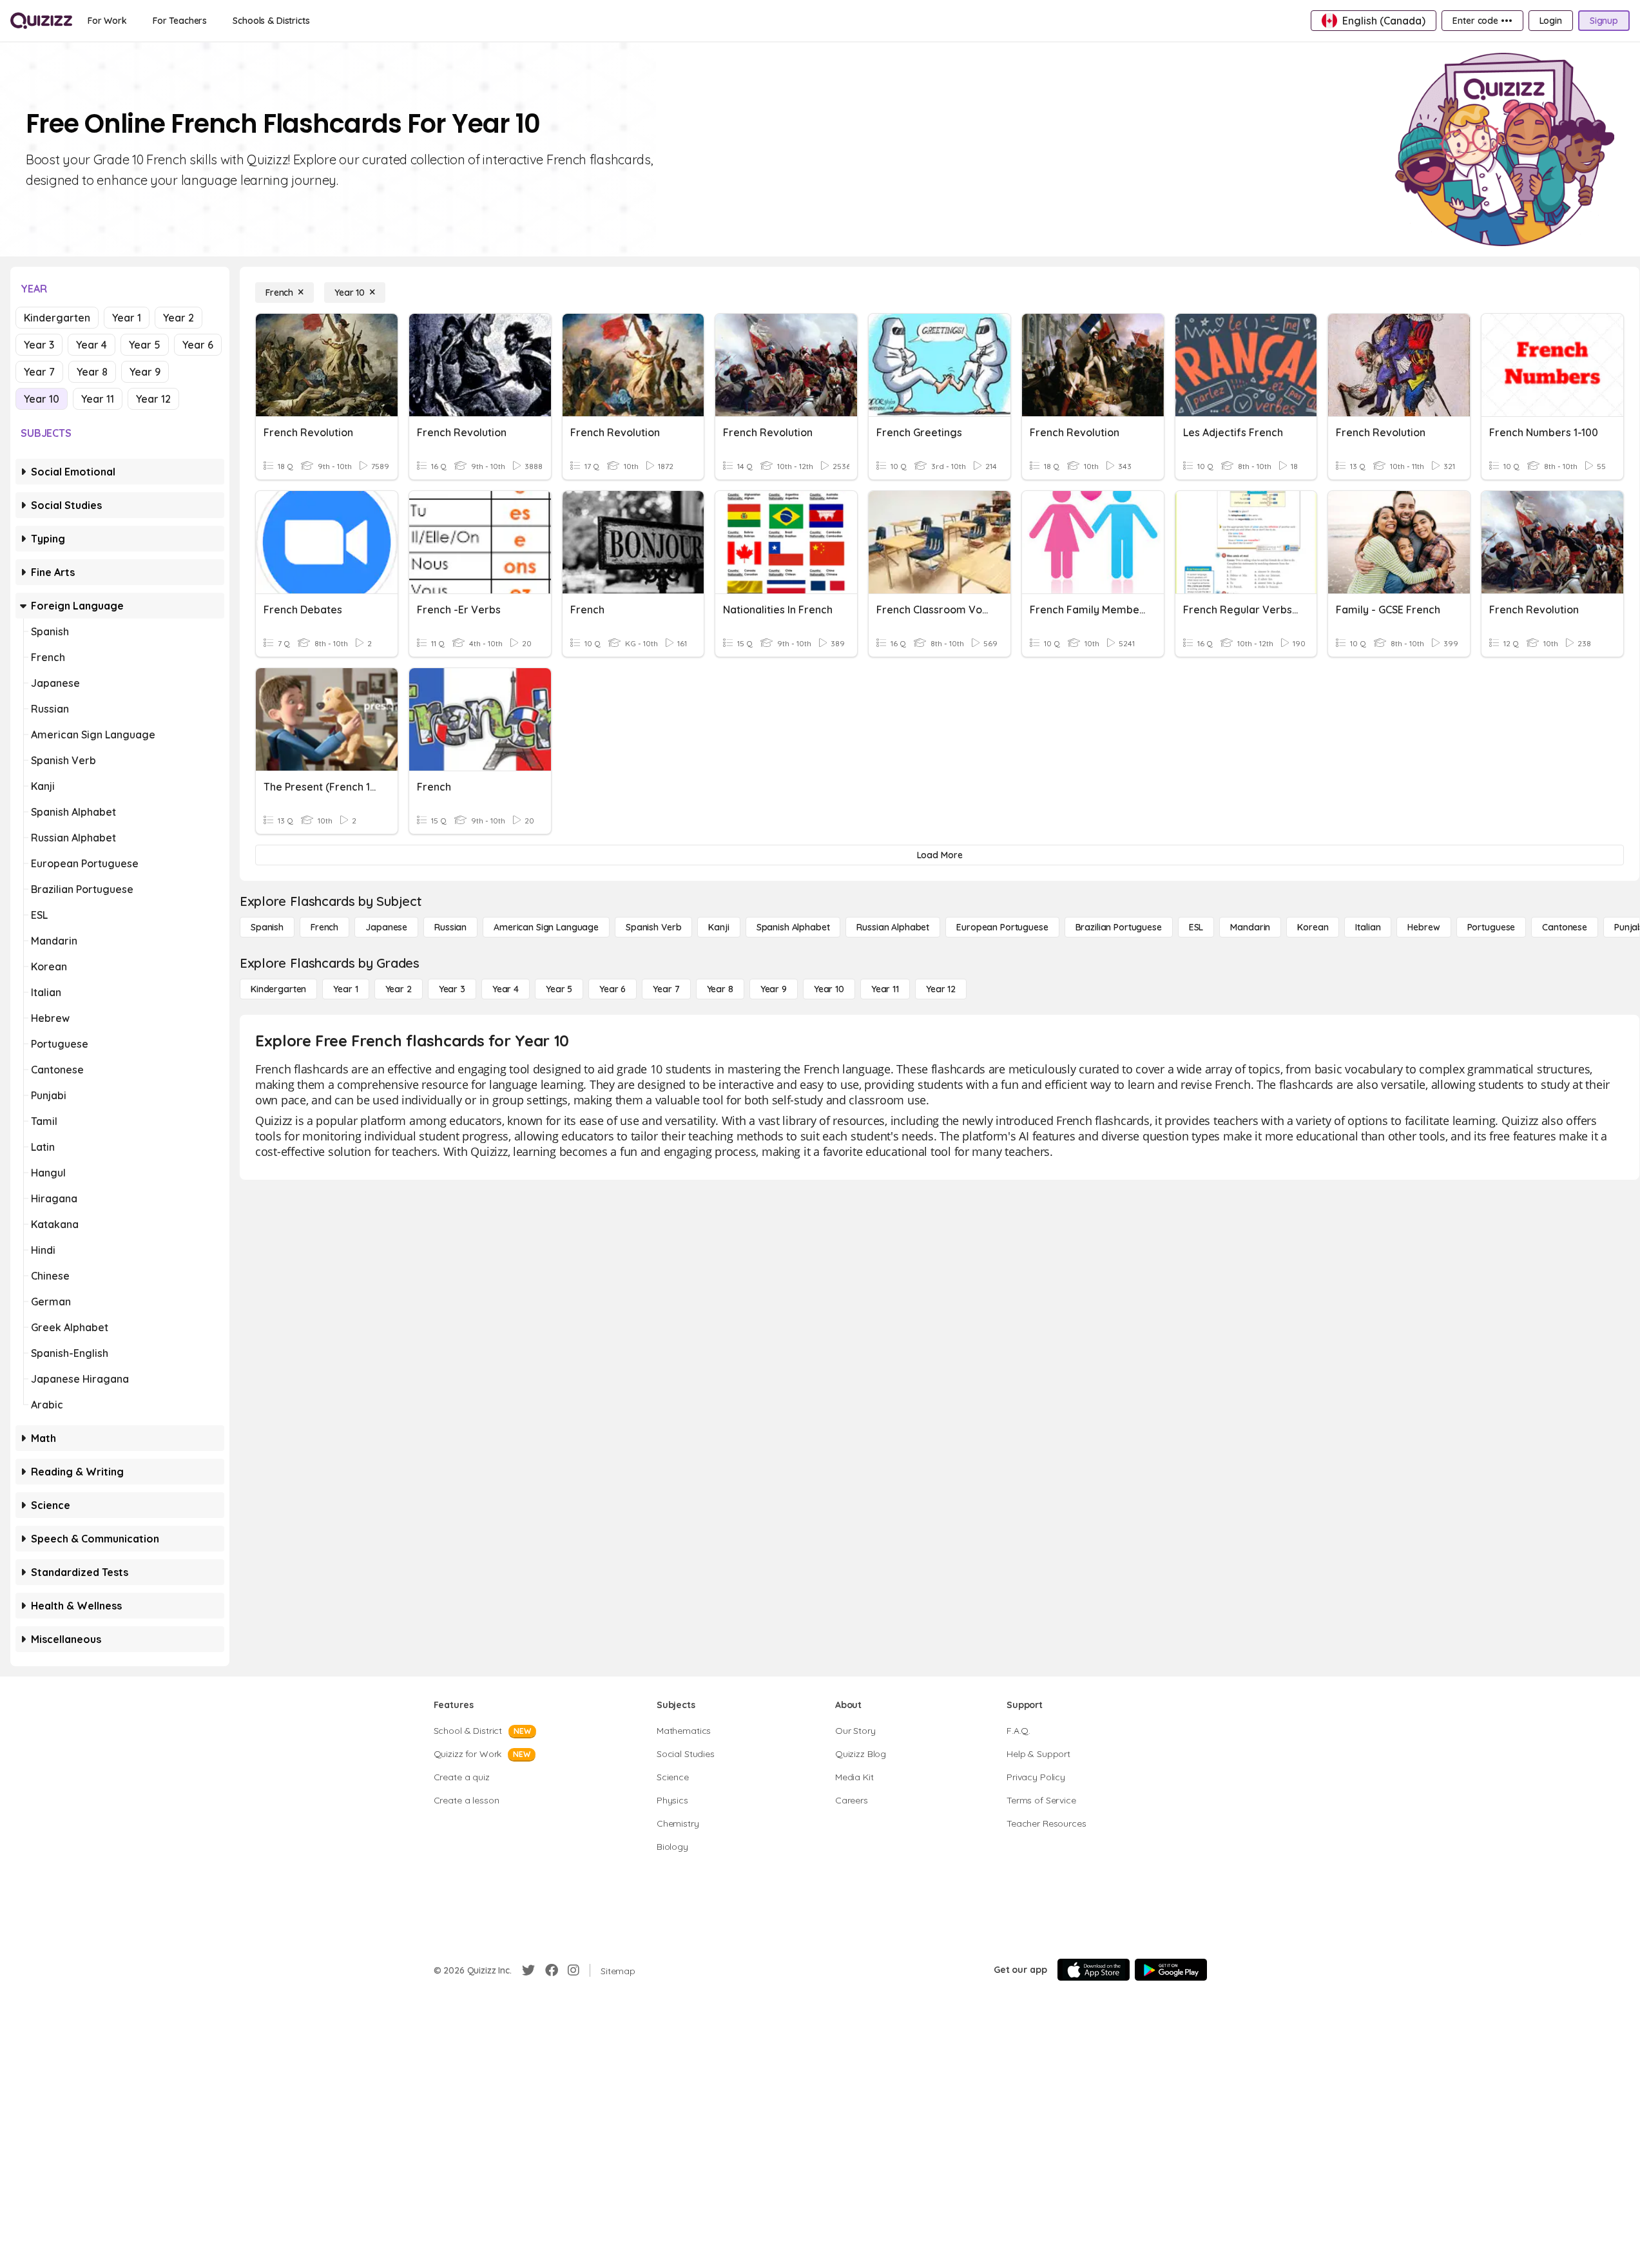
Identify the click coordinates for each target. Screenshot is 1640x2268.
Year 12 (153, 399)
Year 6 (198, 345)
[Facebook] (552, 1970)
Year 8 (92, 372)
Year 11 (98, 399)
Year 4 (92, 345)
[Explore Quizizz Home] (41, 21)
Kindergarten (57, 318)
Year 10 (42, 399)
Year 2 (178, 318)
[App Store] (1094, 1970)
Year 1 (127, 318)
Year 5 (145, 345)
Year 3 (39, 345)
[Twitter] (528, 1970)
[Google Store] (1171, 1970)
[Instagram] (574, 1970)
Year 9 (145, 372)
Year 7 (39, 372)
